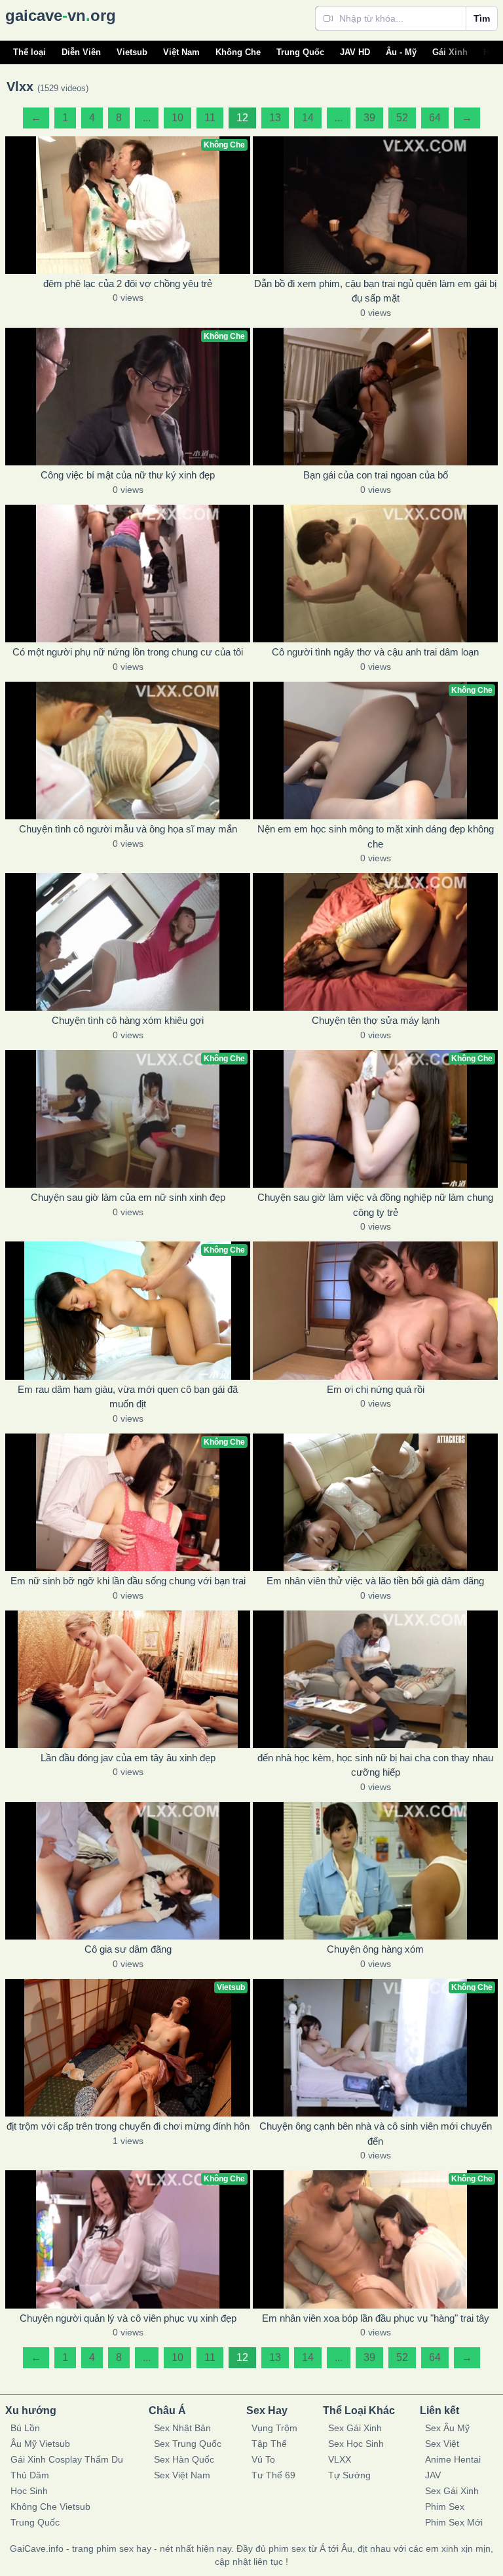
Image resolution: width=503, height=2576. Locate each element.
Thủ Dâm (30, 2475)
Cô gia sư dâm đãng (128, 1949)
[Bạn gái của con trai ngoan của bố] (375, 397)
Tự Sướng (349, 2475)
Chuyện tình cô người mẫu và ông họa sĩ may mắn (128, 829)
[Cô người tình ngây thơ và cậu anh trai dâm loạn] (375, 574)
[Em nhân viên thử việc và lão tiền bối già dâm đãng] (375, 1502)
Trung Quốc (300, 52)
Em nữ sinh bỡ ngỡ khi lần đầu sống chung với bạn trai (128, 1581)
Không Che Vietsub (50, 2507)
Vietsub (132, 52)
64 (435, 118)
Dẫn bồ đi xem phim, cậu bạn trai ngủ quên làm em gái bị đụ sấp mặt (375, 291)
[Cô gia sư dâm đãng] (128, 1871)
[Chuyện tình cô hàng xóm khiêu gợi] (128, 942)
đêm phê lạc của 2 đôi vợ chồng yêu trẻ (128, 283)
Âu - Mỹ (401, 52)
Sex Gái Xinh (355, 2428)
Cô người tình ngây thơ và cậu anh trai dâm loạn (375, 652)
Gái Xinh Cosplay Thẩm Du (67, 2459)
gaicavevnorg (61, 15)
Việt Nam (181, 52)
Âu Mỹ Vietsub (40, 2444)
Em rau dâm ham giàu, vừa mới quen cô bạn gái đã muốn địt (128, 1397)
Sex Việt (442, 2444)
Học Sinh (29, 2491)
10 (177, 118)
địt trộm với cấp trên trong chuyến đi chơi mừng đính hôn (128, 2126)
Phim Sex (445, 2507)
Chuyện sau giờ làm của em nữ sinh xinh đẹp (128, 1197)
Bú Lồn (25, 2428)
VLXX (340, 2459)
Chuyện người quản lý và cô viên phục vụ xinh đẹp (128, 2318)
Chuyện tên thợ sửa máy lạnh (376, 1020)
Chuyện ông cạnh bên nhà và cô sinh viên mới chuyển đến (376, 2134)
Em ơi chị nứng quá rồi (376, 1389)
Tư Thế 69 (273, 2475)
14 (308, 118)
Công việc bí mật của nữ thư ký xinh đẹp (128, 475)
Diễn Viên (81, 52)
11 (210, 118)
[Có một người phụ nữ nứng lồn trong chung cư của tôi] (128, 574)
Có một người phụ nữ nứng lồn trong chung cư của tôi (128, 652)
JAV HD (355, 52)
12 (242, 118)
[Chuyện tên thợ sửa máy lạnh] (375, 942)
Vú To (263, 2459)
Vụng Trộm (274, 2428)
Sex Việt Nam (182, 2475)
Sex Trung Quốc (188, 2444)
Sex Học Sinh (356, 2444)
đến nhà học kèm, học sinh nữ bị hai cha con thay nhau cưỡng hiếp (375, 1765)
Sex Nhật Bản (182, 2428)
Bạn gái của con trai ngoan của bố (376, 475)
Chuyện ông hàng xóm (375, 1949)
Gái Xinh (450, 52)
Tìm (482, 18)
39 (369, 118)
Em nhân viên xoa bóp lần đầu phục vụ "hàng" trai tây (376, 2318)
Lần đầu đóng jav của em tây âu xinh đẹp (128, 1758)
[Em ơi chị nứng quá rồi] (375, 1310)
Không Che (238, 52)
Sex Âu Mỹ (447, 2428)
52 (402, 118)
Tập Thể (269, 2444)
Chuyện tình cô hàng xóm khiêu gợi (128, 1020)
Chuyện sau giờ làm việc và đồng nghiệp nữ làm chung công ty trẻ (375, 1205)
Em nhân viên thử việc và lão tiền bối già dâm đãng (375, 1581)
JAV (433, 2475)
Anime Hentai (453, 2459)
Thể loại (29, 52)
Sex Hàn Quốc (184, 2459)
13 (275, 118)
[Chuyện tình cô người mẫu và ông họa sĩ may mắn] (128, 751)
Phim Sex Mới (454, 2522)
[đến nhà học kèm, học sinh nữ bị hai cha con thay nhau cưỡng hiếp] (375, 1679)
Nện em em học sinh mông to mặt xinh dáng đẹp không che (376, 836)
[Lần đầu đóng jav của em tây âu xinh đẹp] (128, 1679)
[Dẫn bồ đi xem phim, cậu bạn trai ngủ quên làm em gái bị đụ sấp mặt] (375, 205)
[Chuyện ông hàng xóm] (375, 1871)
